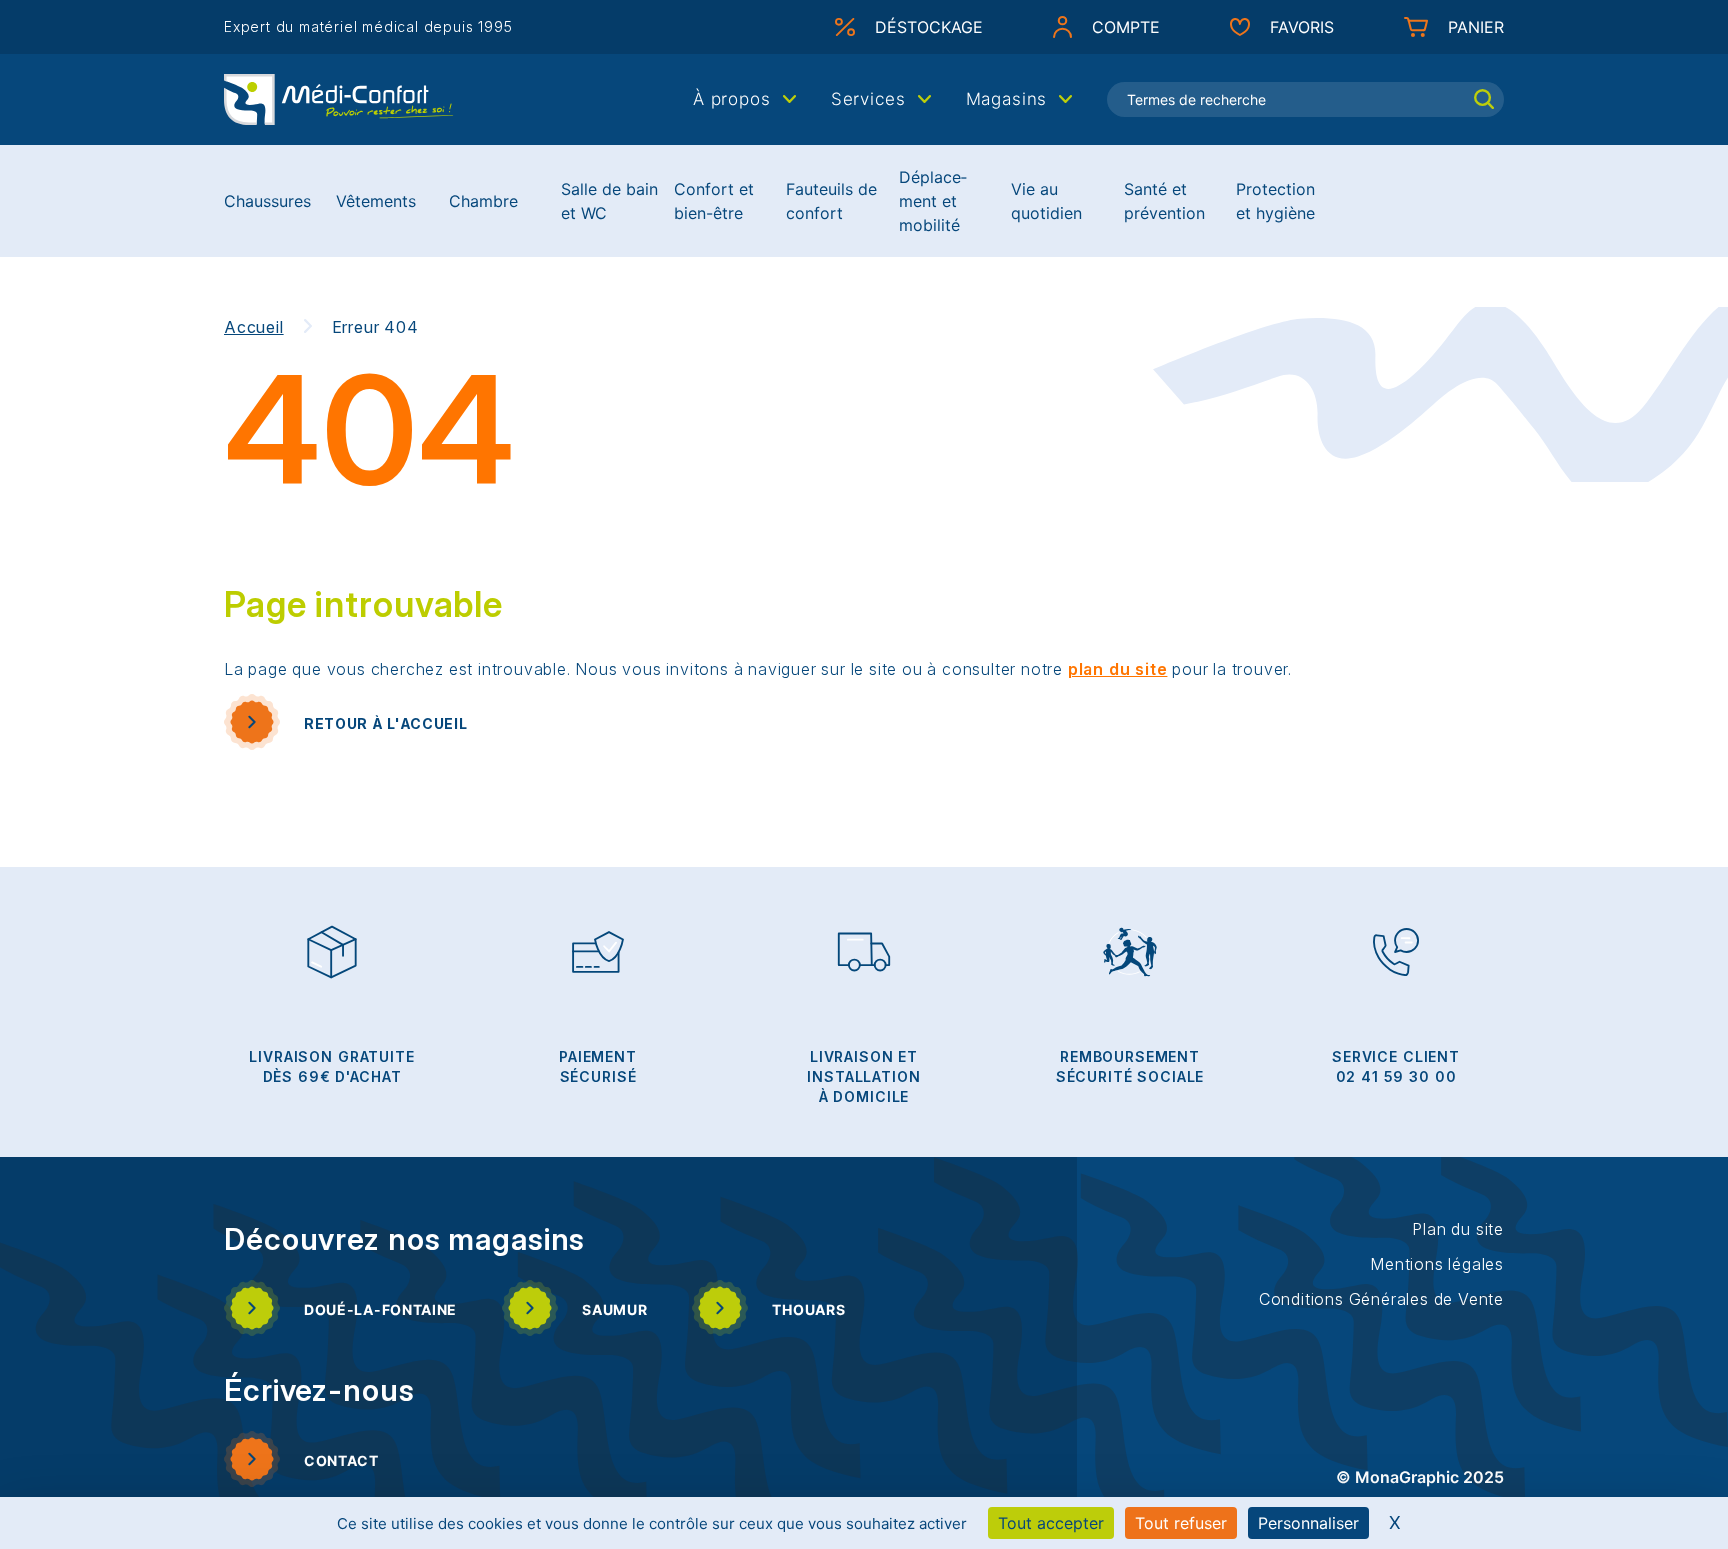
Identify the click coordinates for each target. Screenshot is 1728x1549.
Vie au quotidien (1046, 201)
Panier (1476, 27)
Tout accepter (1051, 1523)
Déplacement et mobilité (933, 201)
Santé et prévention (1164, 201)
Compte (1126, 27)
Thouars (808, 1309)
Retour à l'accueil (386, 723)
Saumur (614, 1309)
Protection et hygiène (1275, 201)
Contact (341, 1460)
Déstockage (929, 27)
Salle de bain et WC (609, 201)
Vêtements (376, 201)
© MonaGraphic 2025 (1420, 1477)
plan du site (1118, 669)
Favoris (1302, 27)
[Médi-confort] (339, 98)
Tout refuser (1181, 1523)
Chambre (483, 201)
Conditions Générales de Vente (1381, 1299)
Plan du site (1458, 1229)
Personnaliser (1308, 1523)
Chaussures (267, 201)
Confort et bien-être (714, 201)
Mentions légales (1437, 1264)
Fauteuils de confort (831, 201)
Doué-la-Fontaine (380, 1309)
